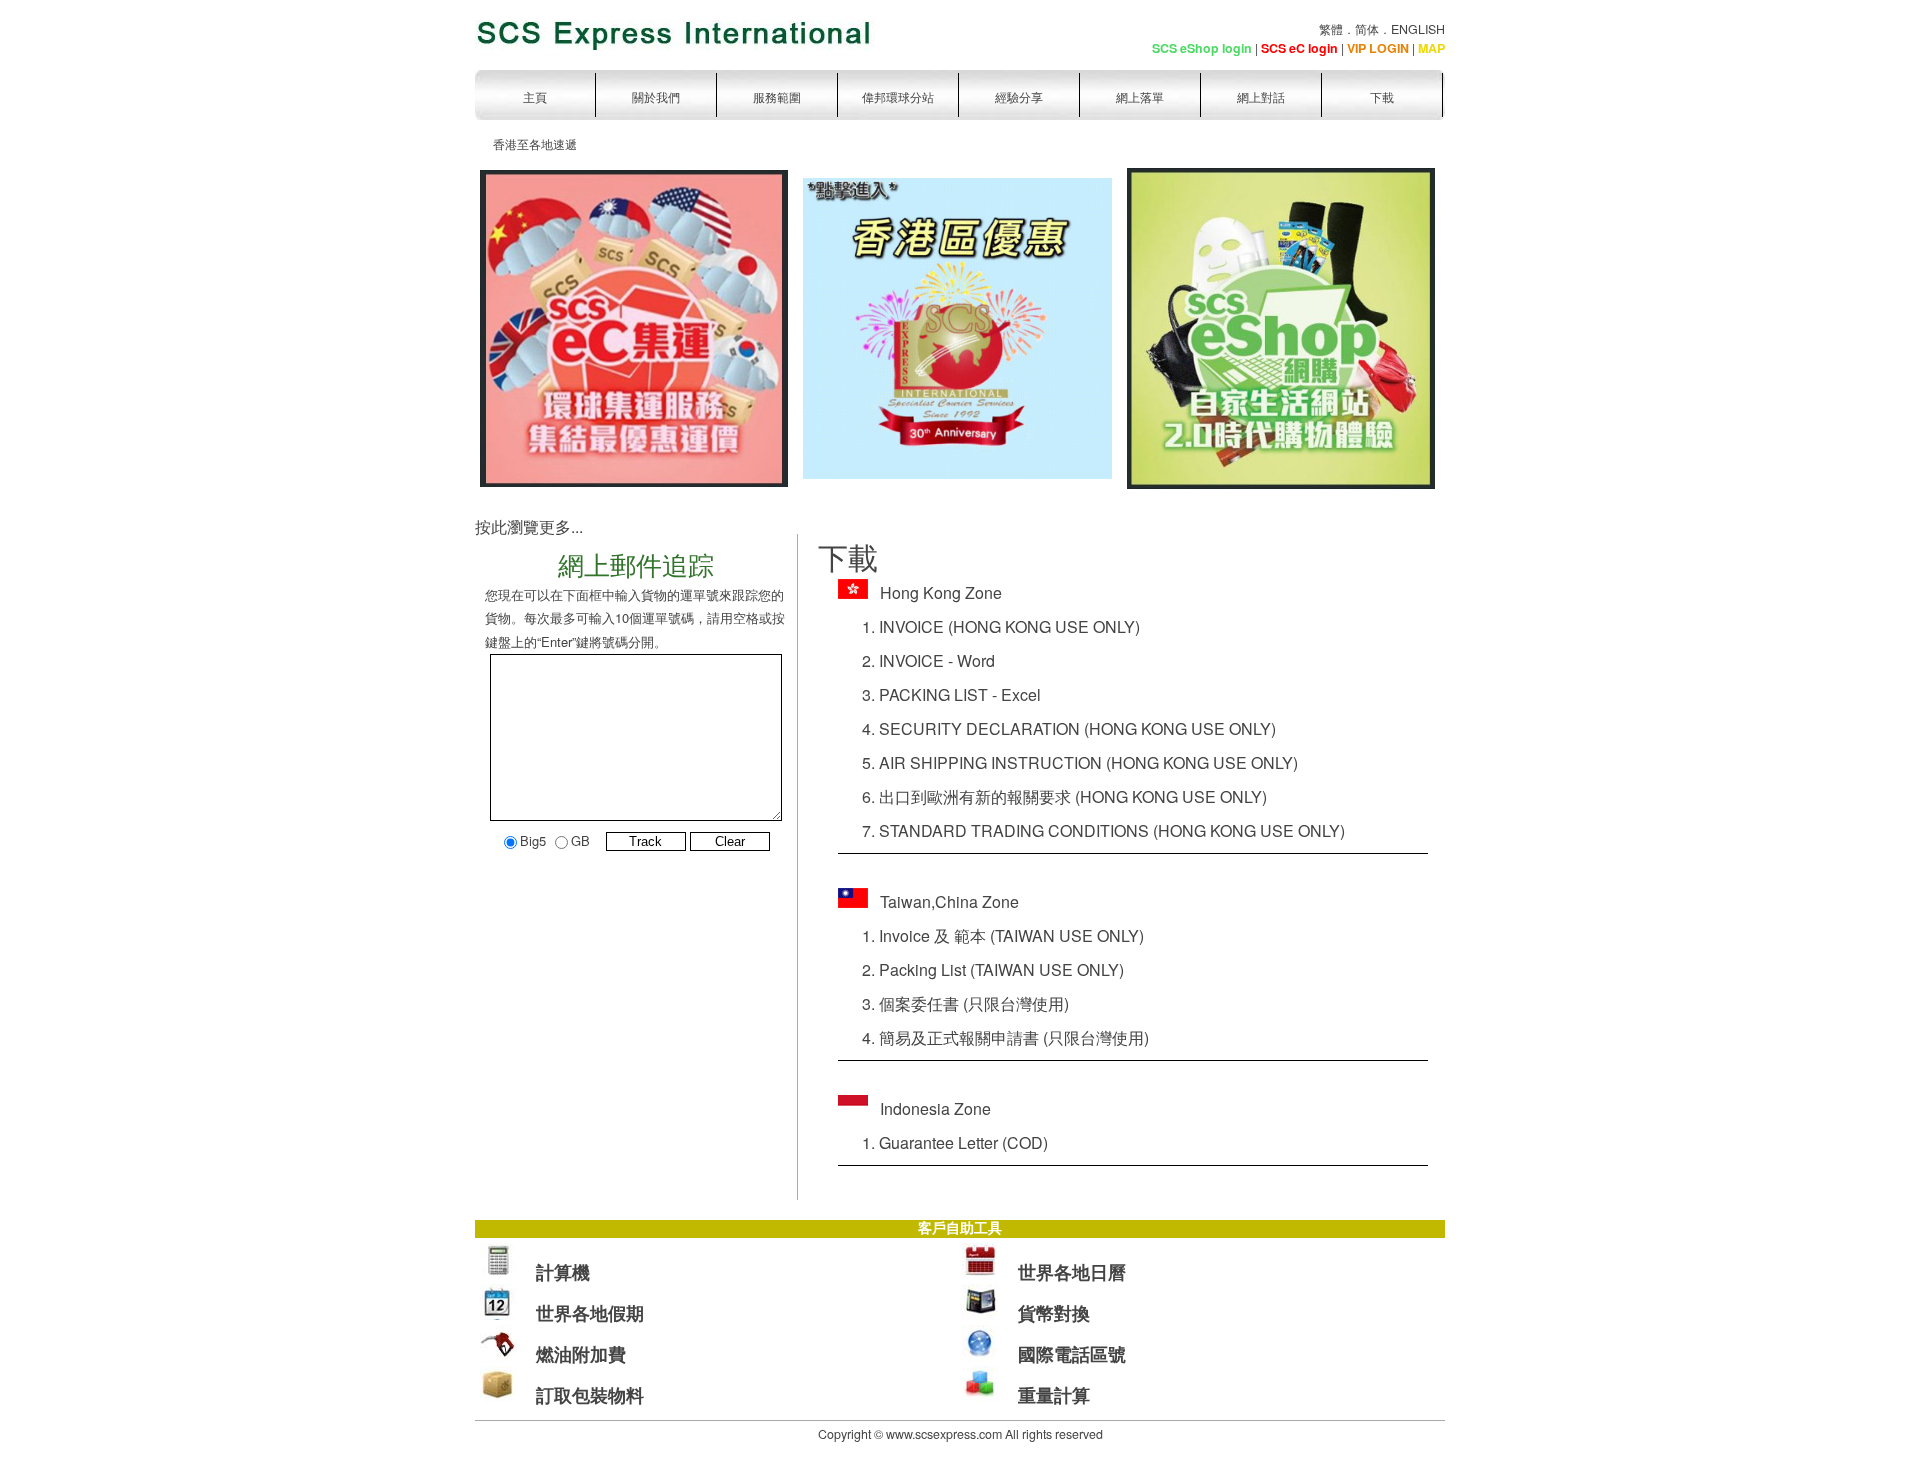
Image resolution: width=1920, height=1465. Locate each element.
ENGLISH (1418, 29)
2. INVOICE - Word (916, 660)
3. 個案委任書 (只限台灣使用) (953, 1003)
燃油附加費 (581, 1354)
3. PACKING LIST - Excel (939, 694)
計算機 (563, 1272)
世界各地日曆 (1072, 1272)
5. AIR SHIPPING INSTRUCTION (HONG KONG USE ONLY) (1068, 762)
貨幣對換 (1054, 1313)
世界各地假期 (590, 1313)
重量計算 (1054, 1395)
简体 (1367, 29)
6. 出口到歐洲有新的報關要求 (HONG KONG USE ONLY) (1052, 796)
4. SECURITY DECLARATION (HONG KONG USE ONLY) (1057, 728)
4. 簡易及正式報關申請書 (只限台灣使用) (993, 1037)
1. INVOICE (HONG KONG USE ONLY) (989, 626)
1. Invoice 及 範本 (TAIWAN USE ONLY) (991, 935)
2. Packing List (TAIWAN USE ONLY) (981, 969)
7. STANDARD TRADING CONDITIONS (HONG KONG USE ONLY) (1091, 830)
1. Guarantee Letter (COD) (943, 1142)
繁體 (1331, 29)
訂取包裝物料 (590, 1395)
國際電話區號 (1072, 1354)
